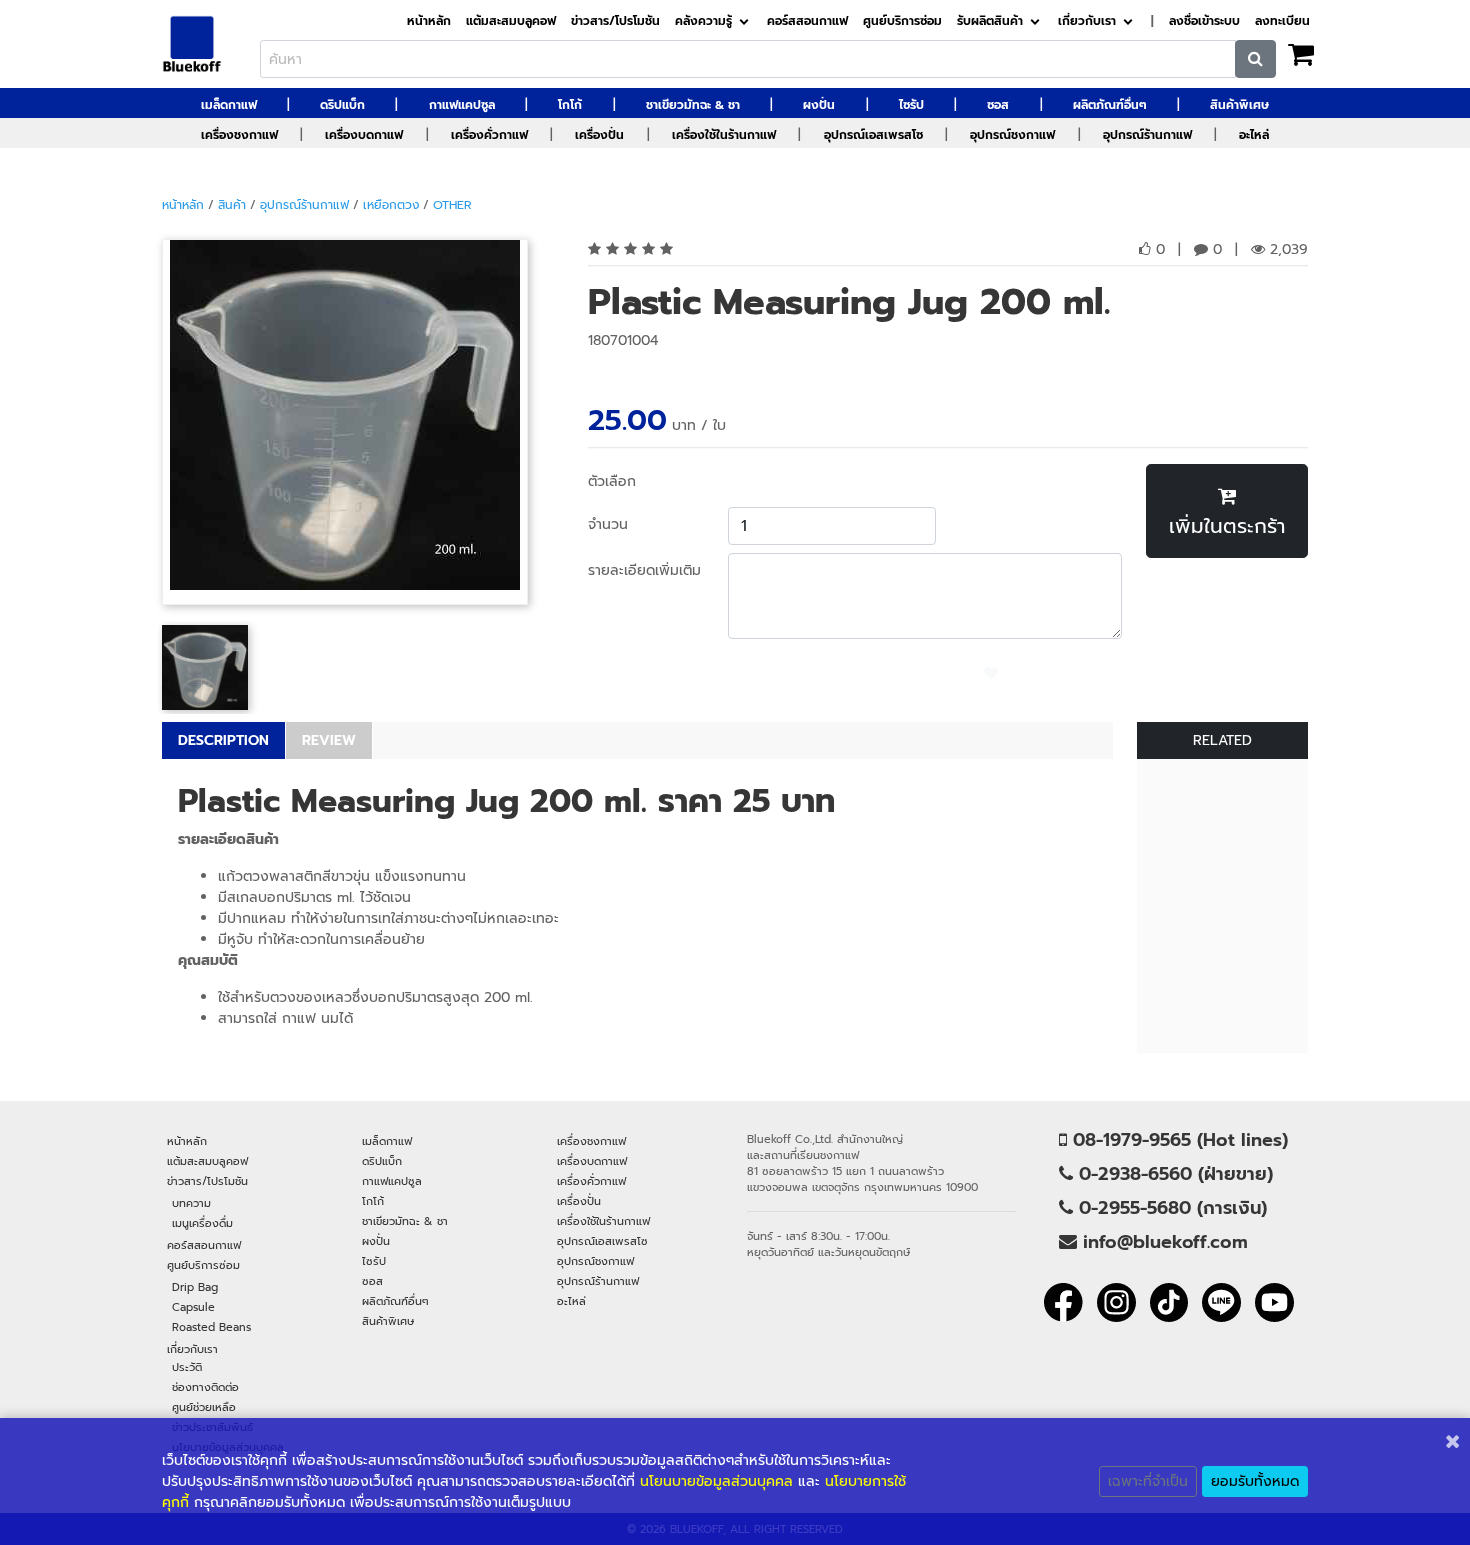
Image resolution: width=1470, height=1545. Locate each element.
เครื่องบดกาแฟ (364, 135)
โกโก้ (570, 105)
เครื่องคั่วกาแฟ (489, 135)
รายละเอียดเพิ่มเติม (644, 570)
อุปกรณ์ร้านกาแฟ (1147, 135)
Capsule (193, 1307)
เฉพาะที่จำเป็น (1148, 1481)
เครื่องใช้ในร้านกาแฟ (724, 135)
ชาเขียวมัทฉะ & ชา (693, 105)
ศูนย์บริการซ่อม (902, 21)
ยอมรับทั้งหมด (1255, 1481)
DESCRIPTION (223, 740)
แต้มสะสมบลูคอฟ (511, 21)
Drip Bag (195, 1287)
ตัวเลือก (612, 481)
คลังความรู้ (703, 21)
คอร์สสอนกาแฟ (807, 21)
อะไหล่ (1254, 135)
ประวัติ (187, 1367)
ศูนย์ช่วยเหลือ (204, 1407)
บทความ (191, 1203)
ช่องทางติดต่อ (205, 1387)
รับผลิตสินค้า (990, 21)
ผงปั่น (819, 105)
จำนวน (608, 524)
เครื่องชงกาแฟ (239, 135)
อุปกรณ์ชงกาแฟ (1012, 135)
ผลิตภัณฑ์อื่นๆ (1110, 105)
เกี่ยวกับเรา (1087, 21)
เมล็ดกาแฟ (229, 105)
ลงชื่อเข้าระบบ (1204, 21)
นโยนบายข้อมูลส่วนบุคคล (716, 1481)
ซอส (998, 105)
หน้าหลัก (429, 21)
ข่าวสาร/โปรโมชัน (615, 21)
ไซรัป (911, 105)
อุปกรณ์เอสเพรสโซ (873, 135)
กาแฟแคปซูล (462, 105)
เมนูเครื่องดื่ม (202, 1223)
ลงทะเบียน (1282, 21)
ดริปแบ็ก (342, 105)
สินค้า (232, 205)
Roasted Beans (211, 1327)
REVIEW (329, 740)
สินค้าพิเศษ (1239, 105)
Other (452, 205)
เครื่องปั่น (599, 135)
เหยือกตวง (391, 205)
